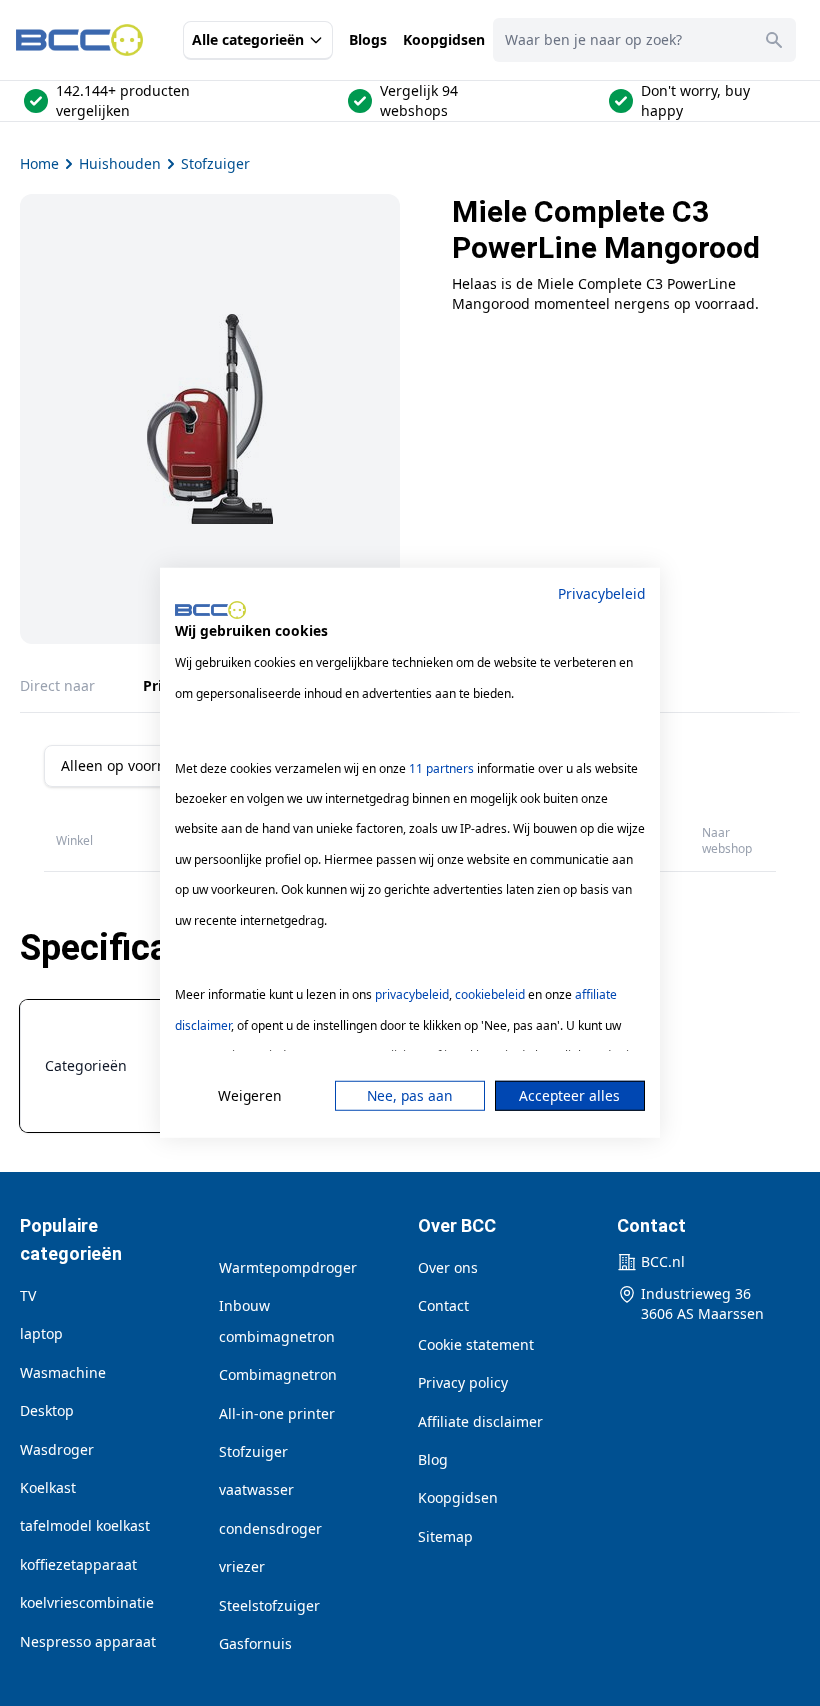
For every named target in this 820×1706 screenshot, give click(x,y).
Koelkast (48, 1487)
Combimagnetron (278, 1374)
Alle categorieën (248, 39)
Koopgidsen (444, 39)
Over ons (448, 1267)
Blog (433, 1459)
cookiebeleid (490, 994)
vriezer (242, 1566)
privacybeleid (412, 994)
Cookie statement (476, 1344)
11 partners (441, 767)
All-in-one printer (277, 1413)
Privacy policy (463, 1382)
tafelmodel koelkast (85, 1525)
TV (28, 1295)
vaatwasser (256, 1489)
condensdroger (270, 1528)
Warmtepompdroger (288, 1267)
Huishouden (120, 163)
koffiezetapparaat (78, 1564)
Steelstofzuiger (269, 1605)
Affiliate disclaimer (480, 1421)
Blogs (368, 39)
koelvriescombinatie (87, 1602)
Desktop (47, 1410)
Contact (443, 1305)
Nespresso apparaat (88, 1641)
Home (39, 163)
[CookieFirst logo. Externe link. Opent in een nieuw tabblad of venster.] (210, 610)
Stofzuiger (215, 163)
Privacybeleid (601, 593)
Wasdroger (57, 1449)
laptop (41, 1333)
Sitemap (445, 1536)
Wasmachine (63, 1372)
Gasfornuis (255, 1643)
